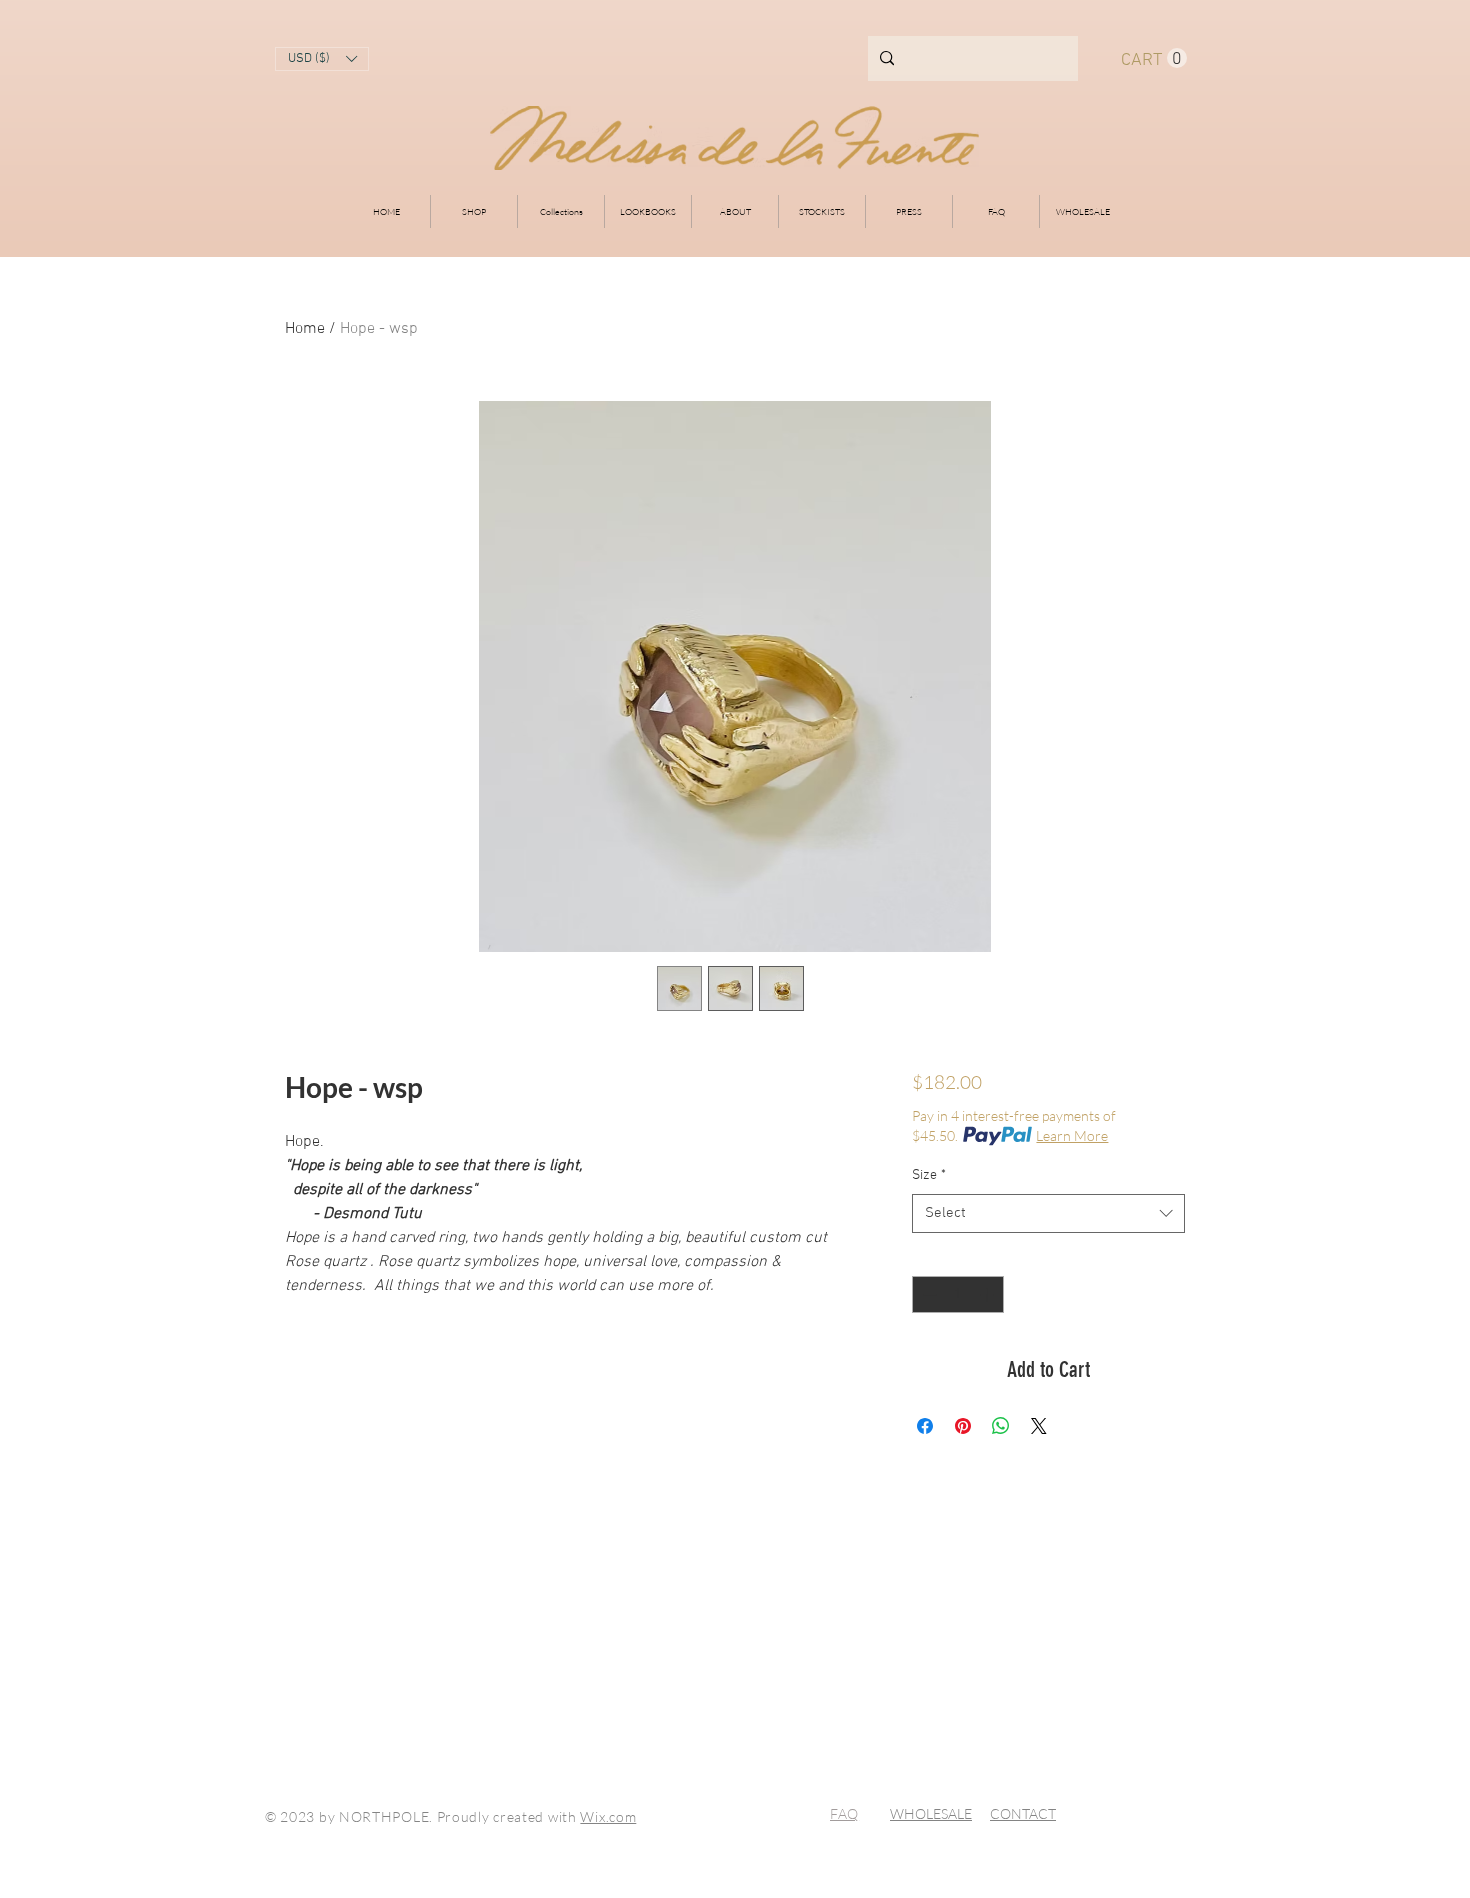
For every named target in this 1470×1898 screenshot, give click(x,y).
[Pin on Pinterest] (963, 1426)
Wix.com (608, 1816)
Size (929, 1175)
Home (305, 329)
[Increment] (988, 1294)
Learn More (1072, 1135)
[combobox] (1048, 1213)
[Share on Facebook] (925, 1426)
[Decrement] (927, 1294)
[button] (322, 59)
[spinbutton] (958, 1294)
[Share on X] (1039, 1426)
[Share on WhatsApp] (1001, 1426)
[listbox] (322, 59)
